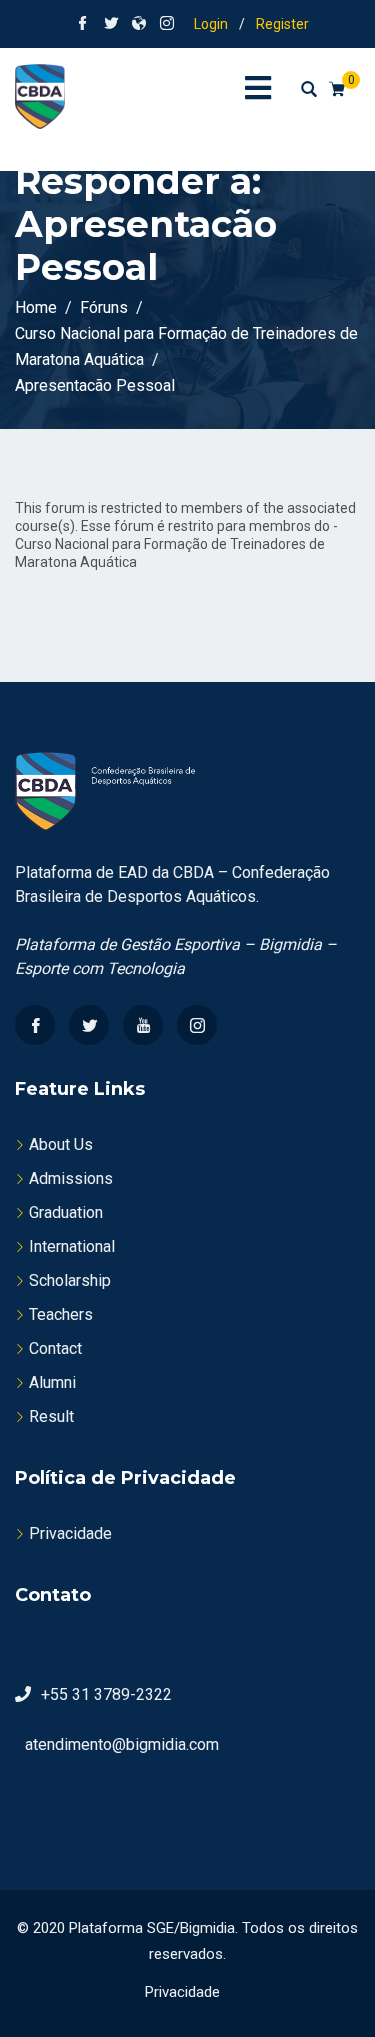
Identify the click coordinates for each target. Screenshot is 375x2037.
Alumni (52, 1382)
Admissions (71, 1178)
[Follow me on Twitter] (111, 25)
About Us (61, 1144)
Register (282, 24)
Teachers (61, 1314)
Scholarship (70, 1280)
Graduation (66, 1212)
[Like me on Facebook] (83, 25)
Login (211, 24)
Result (51, 1416)
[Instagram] (197, 1025)
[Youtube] (143, 1025)
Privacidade (70, 1533)
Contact (55, 1348)
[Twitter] (89, 1025)
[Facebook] (35, 1025)
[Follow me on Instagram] (167, 25)
